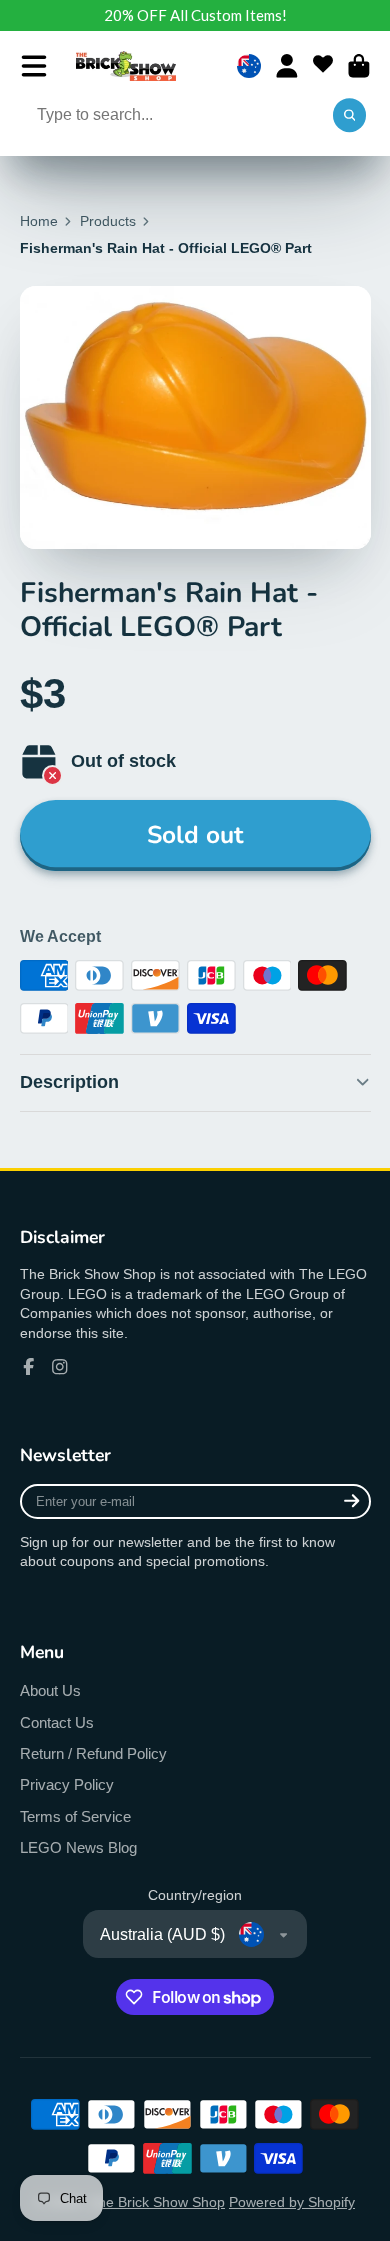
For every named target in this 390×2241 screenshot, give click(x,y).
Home (39, 221)
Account (287, 66)
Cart (359, 66)
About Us (50, 1690)
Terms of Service (75, 1816)
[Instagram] (60, 1367)
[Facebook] (29, 1367)
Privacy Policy (67, 1784)
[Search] (350, 116)
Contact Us (57, 1722)
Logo (126, 66)
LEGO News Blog (78, 1847)
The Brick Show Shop (157, 2202)
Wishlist (323, 66)
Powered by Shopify (292, 2202)
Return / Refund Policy (93, 1753)
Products (108, 221)
